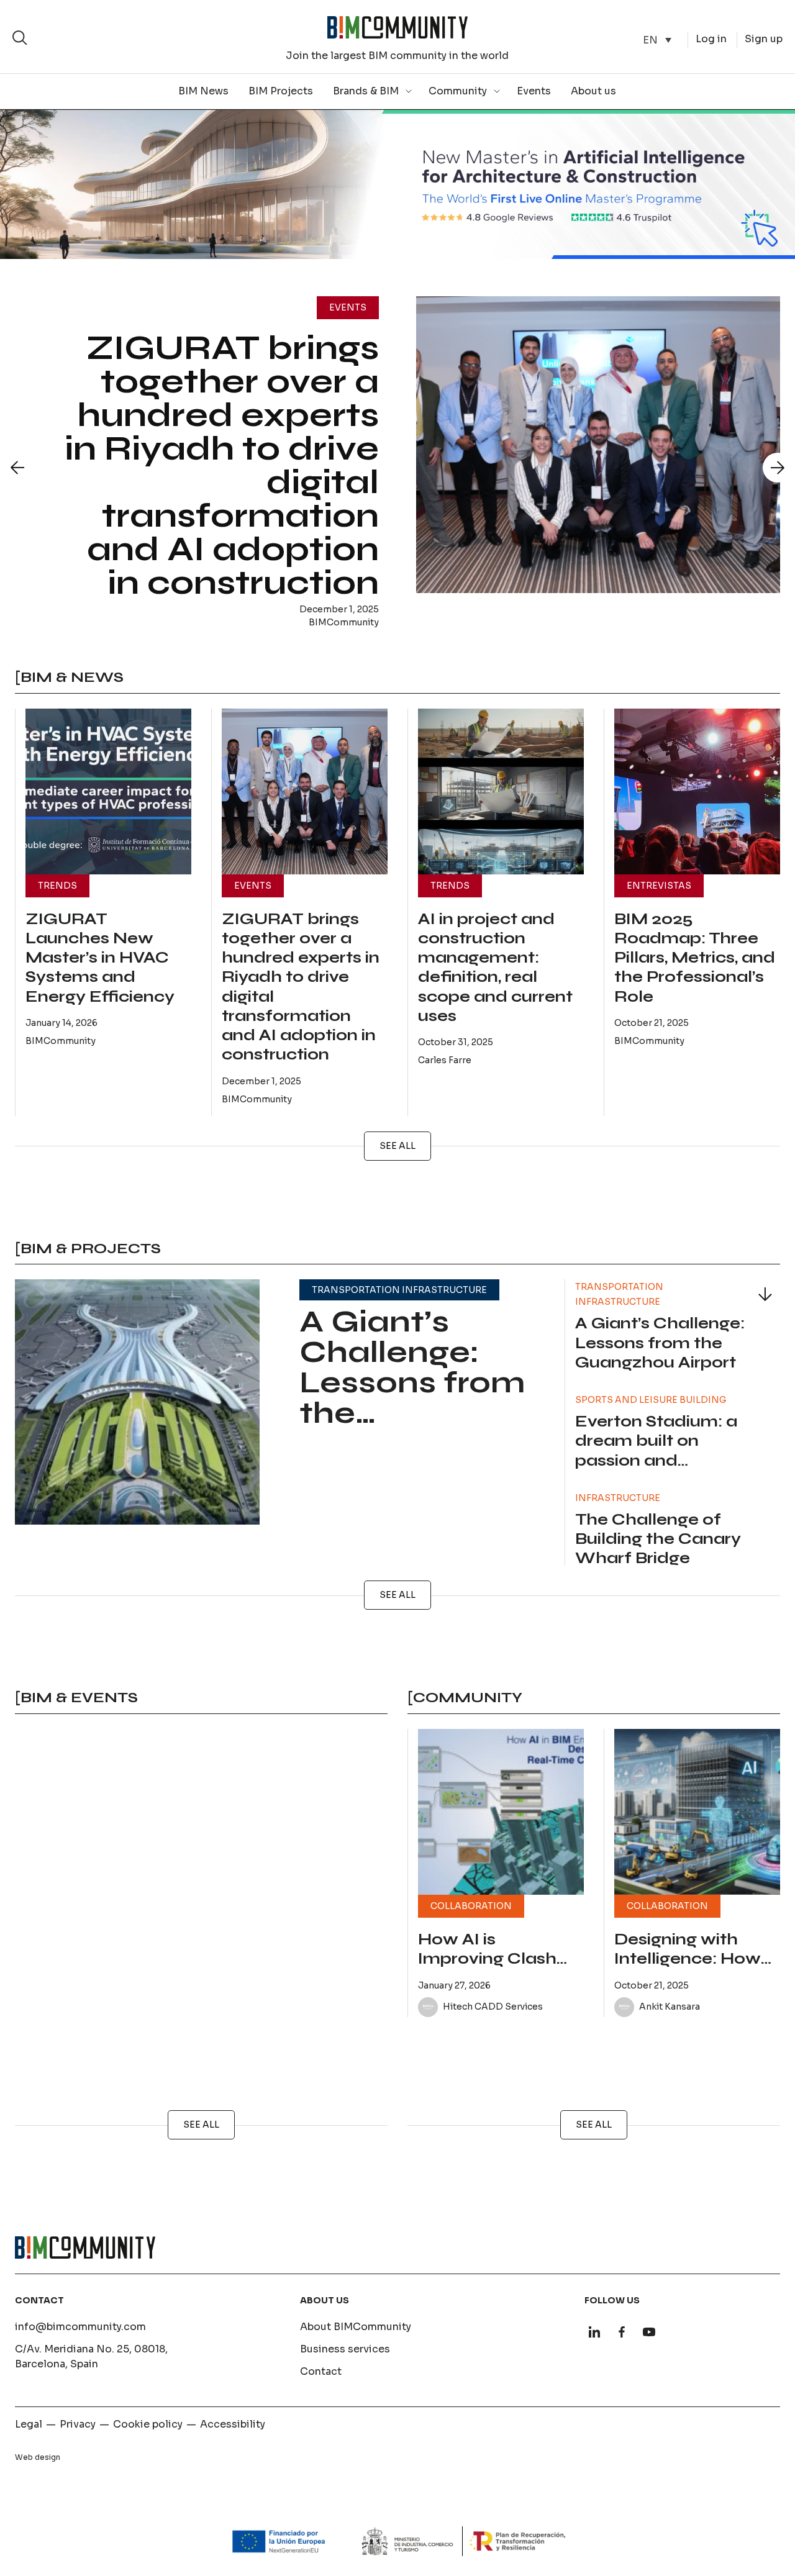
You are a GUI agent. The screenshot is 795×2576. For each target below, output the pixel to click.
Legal (29, 2424)
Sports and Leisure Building (651, 1400)
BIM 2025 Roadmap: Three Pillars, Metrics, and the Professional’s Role (695, 958)
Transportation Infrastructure (399, 1290)
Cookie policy (148, 2424)
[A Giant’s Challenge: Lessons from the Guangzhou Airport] (137, 1402)
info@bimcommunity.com (80, 2327)
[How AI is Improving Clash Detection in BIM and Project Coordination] (501, 1812)
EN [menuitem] (650, 39)
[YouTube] (649, 2332)
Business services (345, 2349)
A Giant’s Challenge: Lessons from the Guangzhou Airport (412, 1398)
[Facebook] (622, 2332)
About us (593, 91)
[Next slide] (778, 468)
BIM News (203, 91)
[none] (657, 40)
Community (458, 91)
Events (534, 91)
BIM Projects (281, 91)
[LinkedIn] (594, 2332)
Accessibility (233, 2424)
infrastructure (618, 1498)
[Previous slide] (17, 468)
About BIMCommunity (356, 2327)
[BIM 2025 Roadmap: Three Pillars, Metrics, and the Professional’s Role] (697, 791)
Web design (38, 2457)
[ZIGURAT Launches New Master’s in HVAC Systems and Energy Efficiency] (108, 791)
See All (397, 1146)
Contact (321, 2371)
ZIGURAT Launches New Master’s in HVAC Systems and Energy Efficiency (100, 958)
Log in (711, 39)
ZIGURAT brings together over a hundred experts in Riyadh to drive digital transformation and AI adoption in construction (222, 465)
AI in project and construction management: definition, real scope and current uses (495, 968)
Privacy (78, 2424)
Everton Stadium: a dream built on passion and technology (656, 1451)
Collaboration (471, 1906)
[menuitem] (657, 40)
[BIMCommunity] (397, 27)
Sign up (764, 39)
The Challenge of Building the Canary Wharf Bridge (658, 1539)
